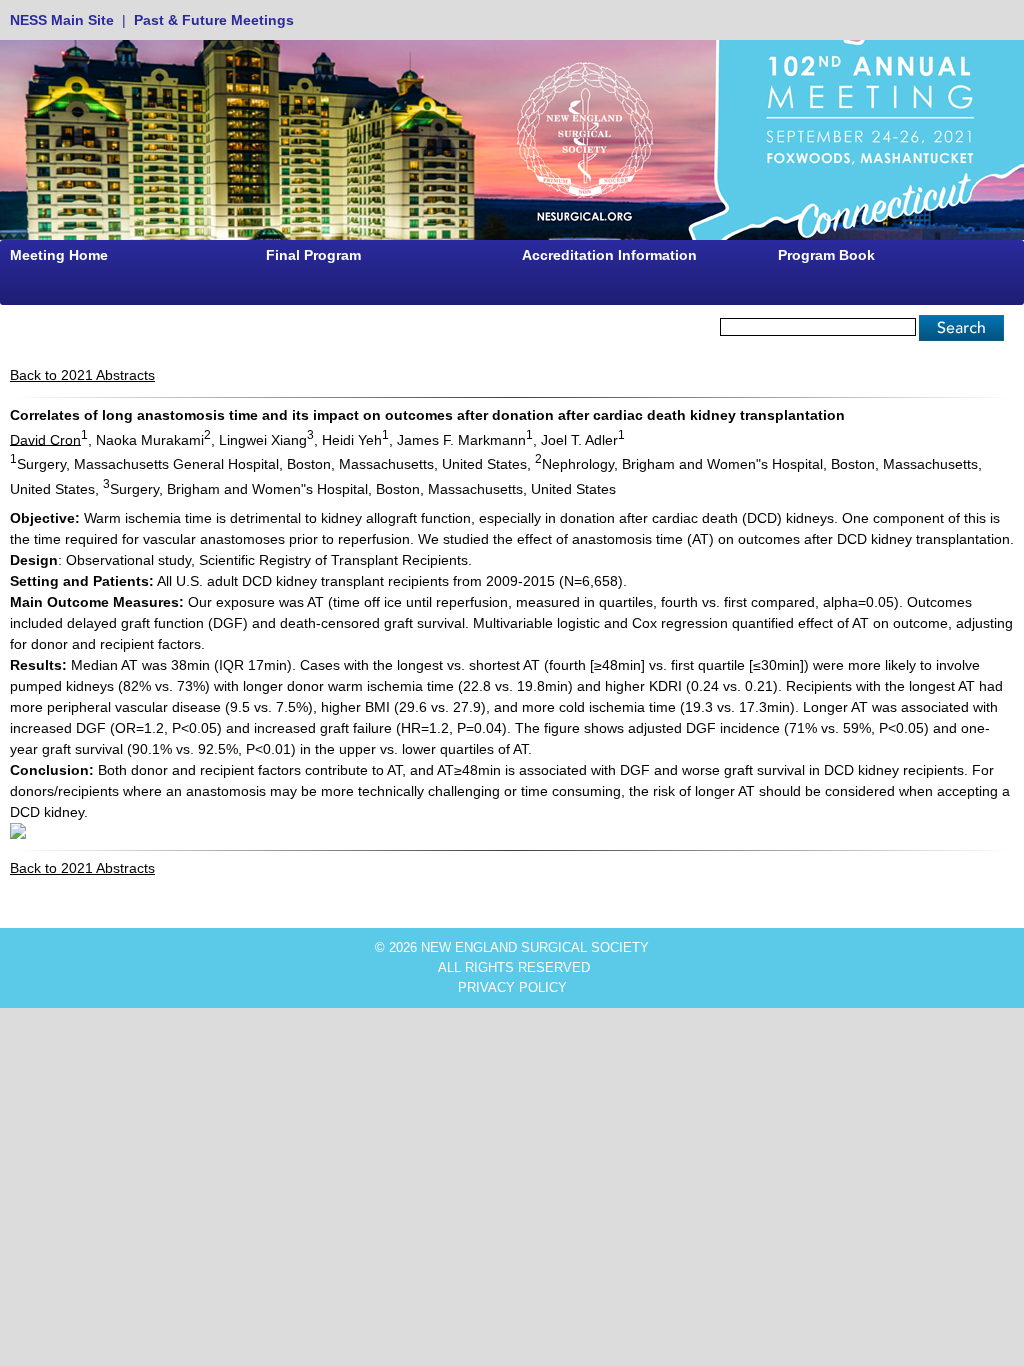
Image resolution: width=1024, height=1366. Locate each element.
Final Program (313, 255)
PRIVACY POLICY (512, 987)
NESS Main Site (62, 20)
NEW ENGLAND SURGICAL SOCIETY (535, 947)
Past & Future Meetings (214, 20)
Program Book (826, 255)
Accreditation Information (609, 255)
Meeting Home (59, 255)
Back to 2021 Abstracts (82, 375)
